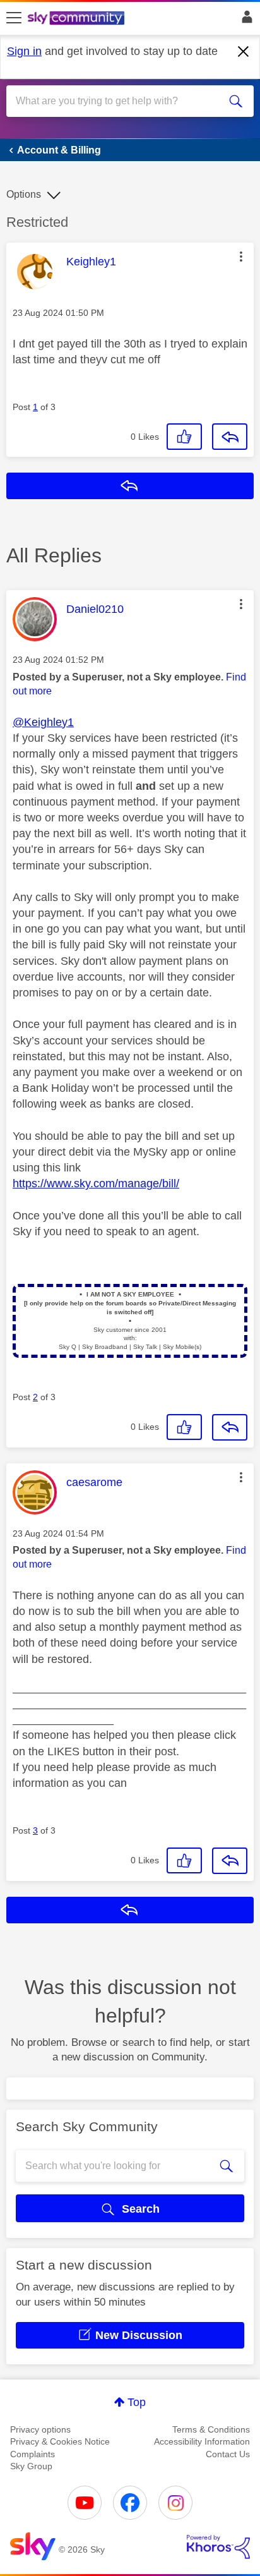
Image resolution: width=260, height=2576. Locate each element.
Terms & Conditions (211, 2429)
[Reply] (230, 437)
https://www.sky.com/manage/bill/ (96, 1183)
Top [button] (137, 2402)
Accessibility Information (202, 2441)
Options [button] (24, 194)
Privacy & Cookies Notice (60, 2441)
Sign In (245, 20)
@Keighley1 (43, 722)
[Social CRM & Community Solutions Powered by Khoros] (218, 2547)
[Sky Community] (78, 19)
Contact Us (228, 2454)
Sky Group (31, 2466)
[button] (241, 257)
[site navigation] (14, 18)
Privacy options (40, 2429)
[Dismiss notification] (244, 52)
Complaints (32, 2454)
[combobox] (117, 101)
